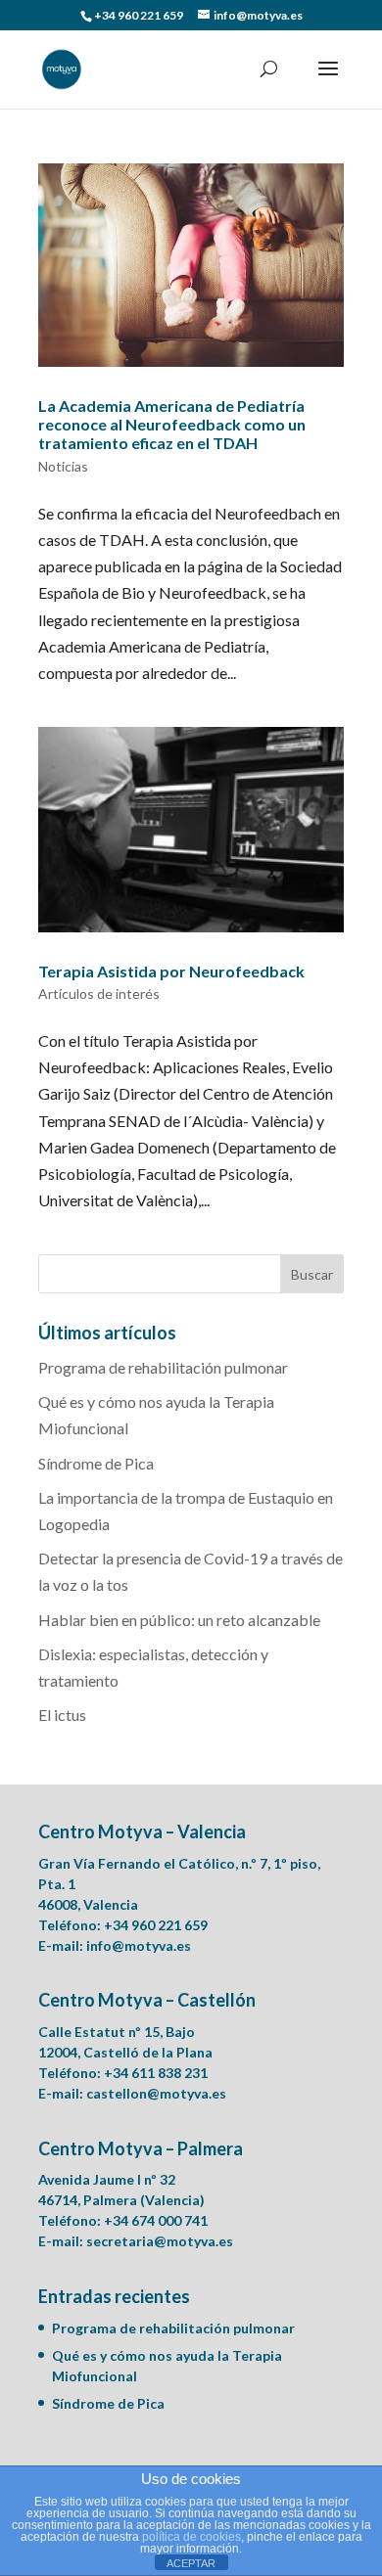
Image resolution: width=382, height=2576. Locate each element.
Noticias (63, 466)
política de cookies (191, 2537)
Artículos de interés (99, 994)
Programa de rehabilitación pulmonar (163, 1367)
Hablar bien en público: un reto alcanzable (179, 1620)
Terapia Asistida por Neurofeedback (171, 971)
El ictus (62, 1715)
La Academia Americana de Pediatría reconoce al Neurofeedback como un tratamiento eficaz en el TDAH (172, 424)
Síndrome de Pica (96, 1463)
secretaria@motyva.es (160, 2241)
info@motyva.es (139, 1945)
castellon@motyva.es (156, 2093)
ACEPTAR (191, 2563)
